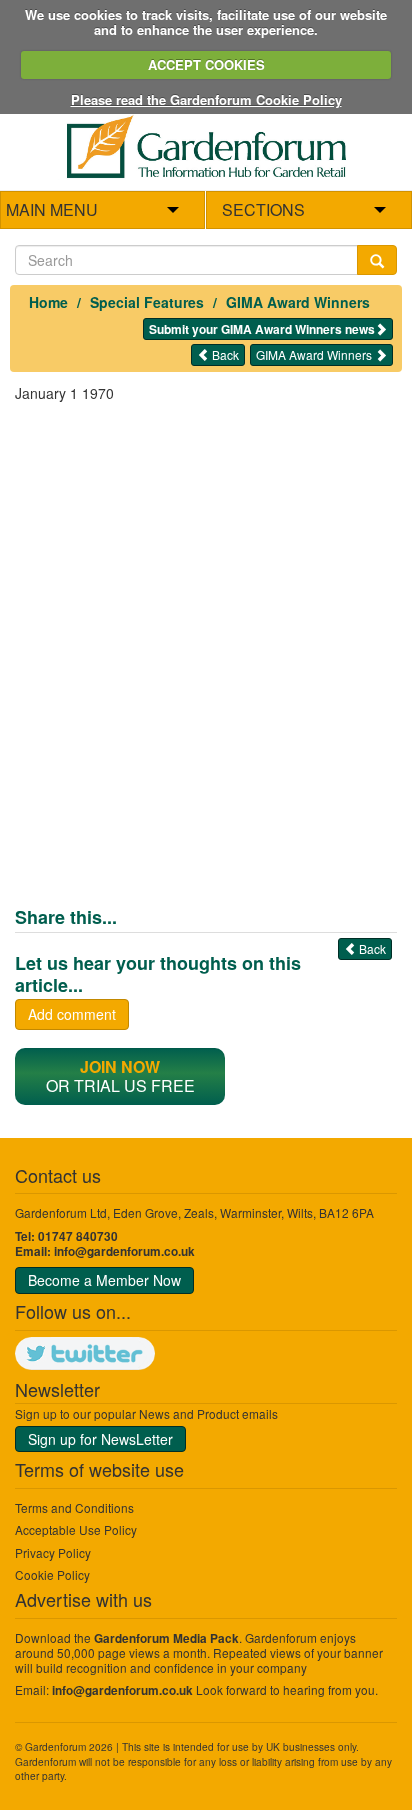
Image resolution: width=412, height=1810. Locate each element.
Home (48, 302)
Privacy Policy (53, 1552)
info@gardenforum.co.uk (124, 1251)
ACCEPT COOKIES (206, 64)
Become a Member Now (104, 1280)
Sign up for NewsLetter (100, 1439)
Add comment (72, 1014)
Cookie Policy (52, 1574)
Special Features (147, 302)
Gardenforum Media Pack (166, 1638)
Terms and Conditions (74, 1507)
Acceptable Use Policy (76, 1529)
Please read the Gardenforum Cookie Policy (206, 99)
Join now (120, 1066)
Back (224, 354)
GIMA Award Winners (298, 302)
